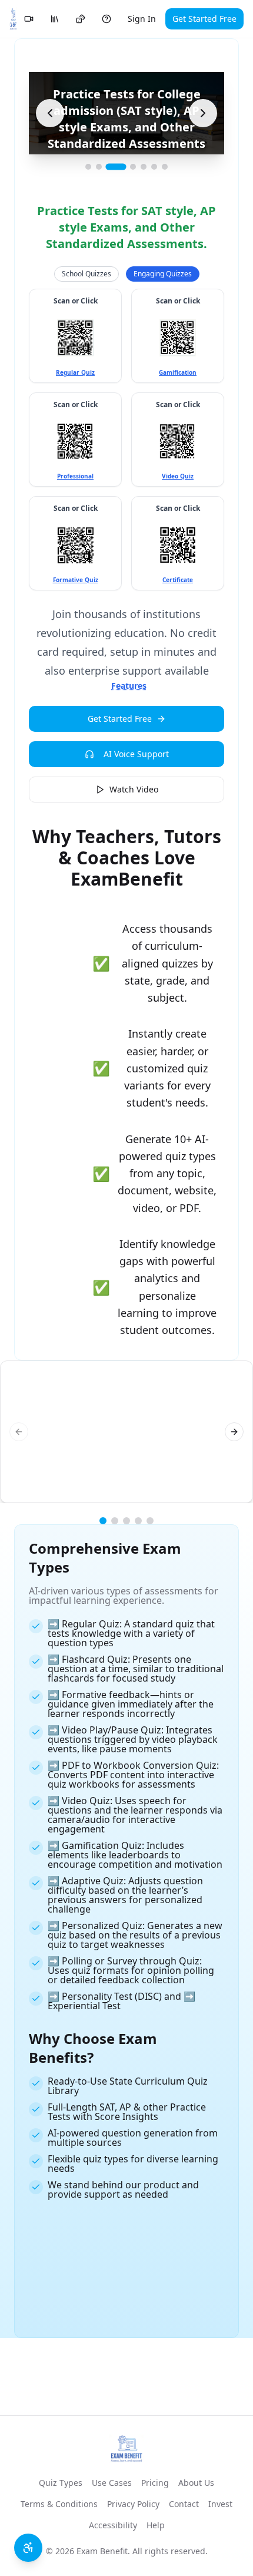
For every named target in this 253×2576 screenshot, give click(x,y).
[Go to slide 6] (154, 167)
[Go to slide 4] (133, 167)
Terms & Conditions (59, 2504)
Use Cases (112, 2483)
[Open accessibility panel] (28, 2548)
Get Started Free (204, 19)
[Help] (106, 19)
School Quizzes (86, 274)
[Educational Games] (81, 19)
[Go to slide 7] (165, 167)
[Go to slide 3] (116, 167)
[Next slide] (203, 113)
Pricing (155, 2483)
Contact (184, 2504)
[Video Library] (29, 19)
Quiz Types (61, 2483)
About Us (196, 2483)
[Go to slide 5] (144, 167)
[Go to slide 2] (99, 167)
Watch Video (134, 789)
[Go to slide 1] (88, 167)
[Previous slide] (50, 113)
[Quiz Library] (55, 19)
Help (156, 2525)
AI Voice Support (136, 754)
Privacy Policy (133, 2504)
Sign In (142, 19)
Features (129, 686)
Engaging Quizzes (163, 274)
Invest (220, 2504)
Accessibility (113, 2525)
